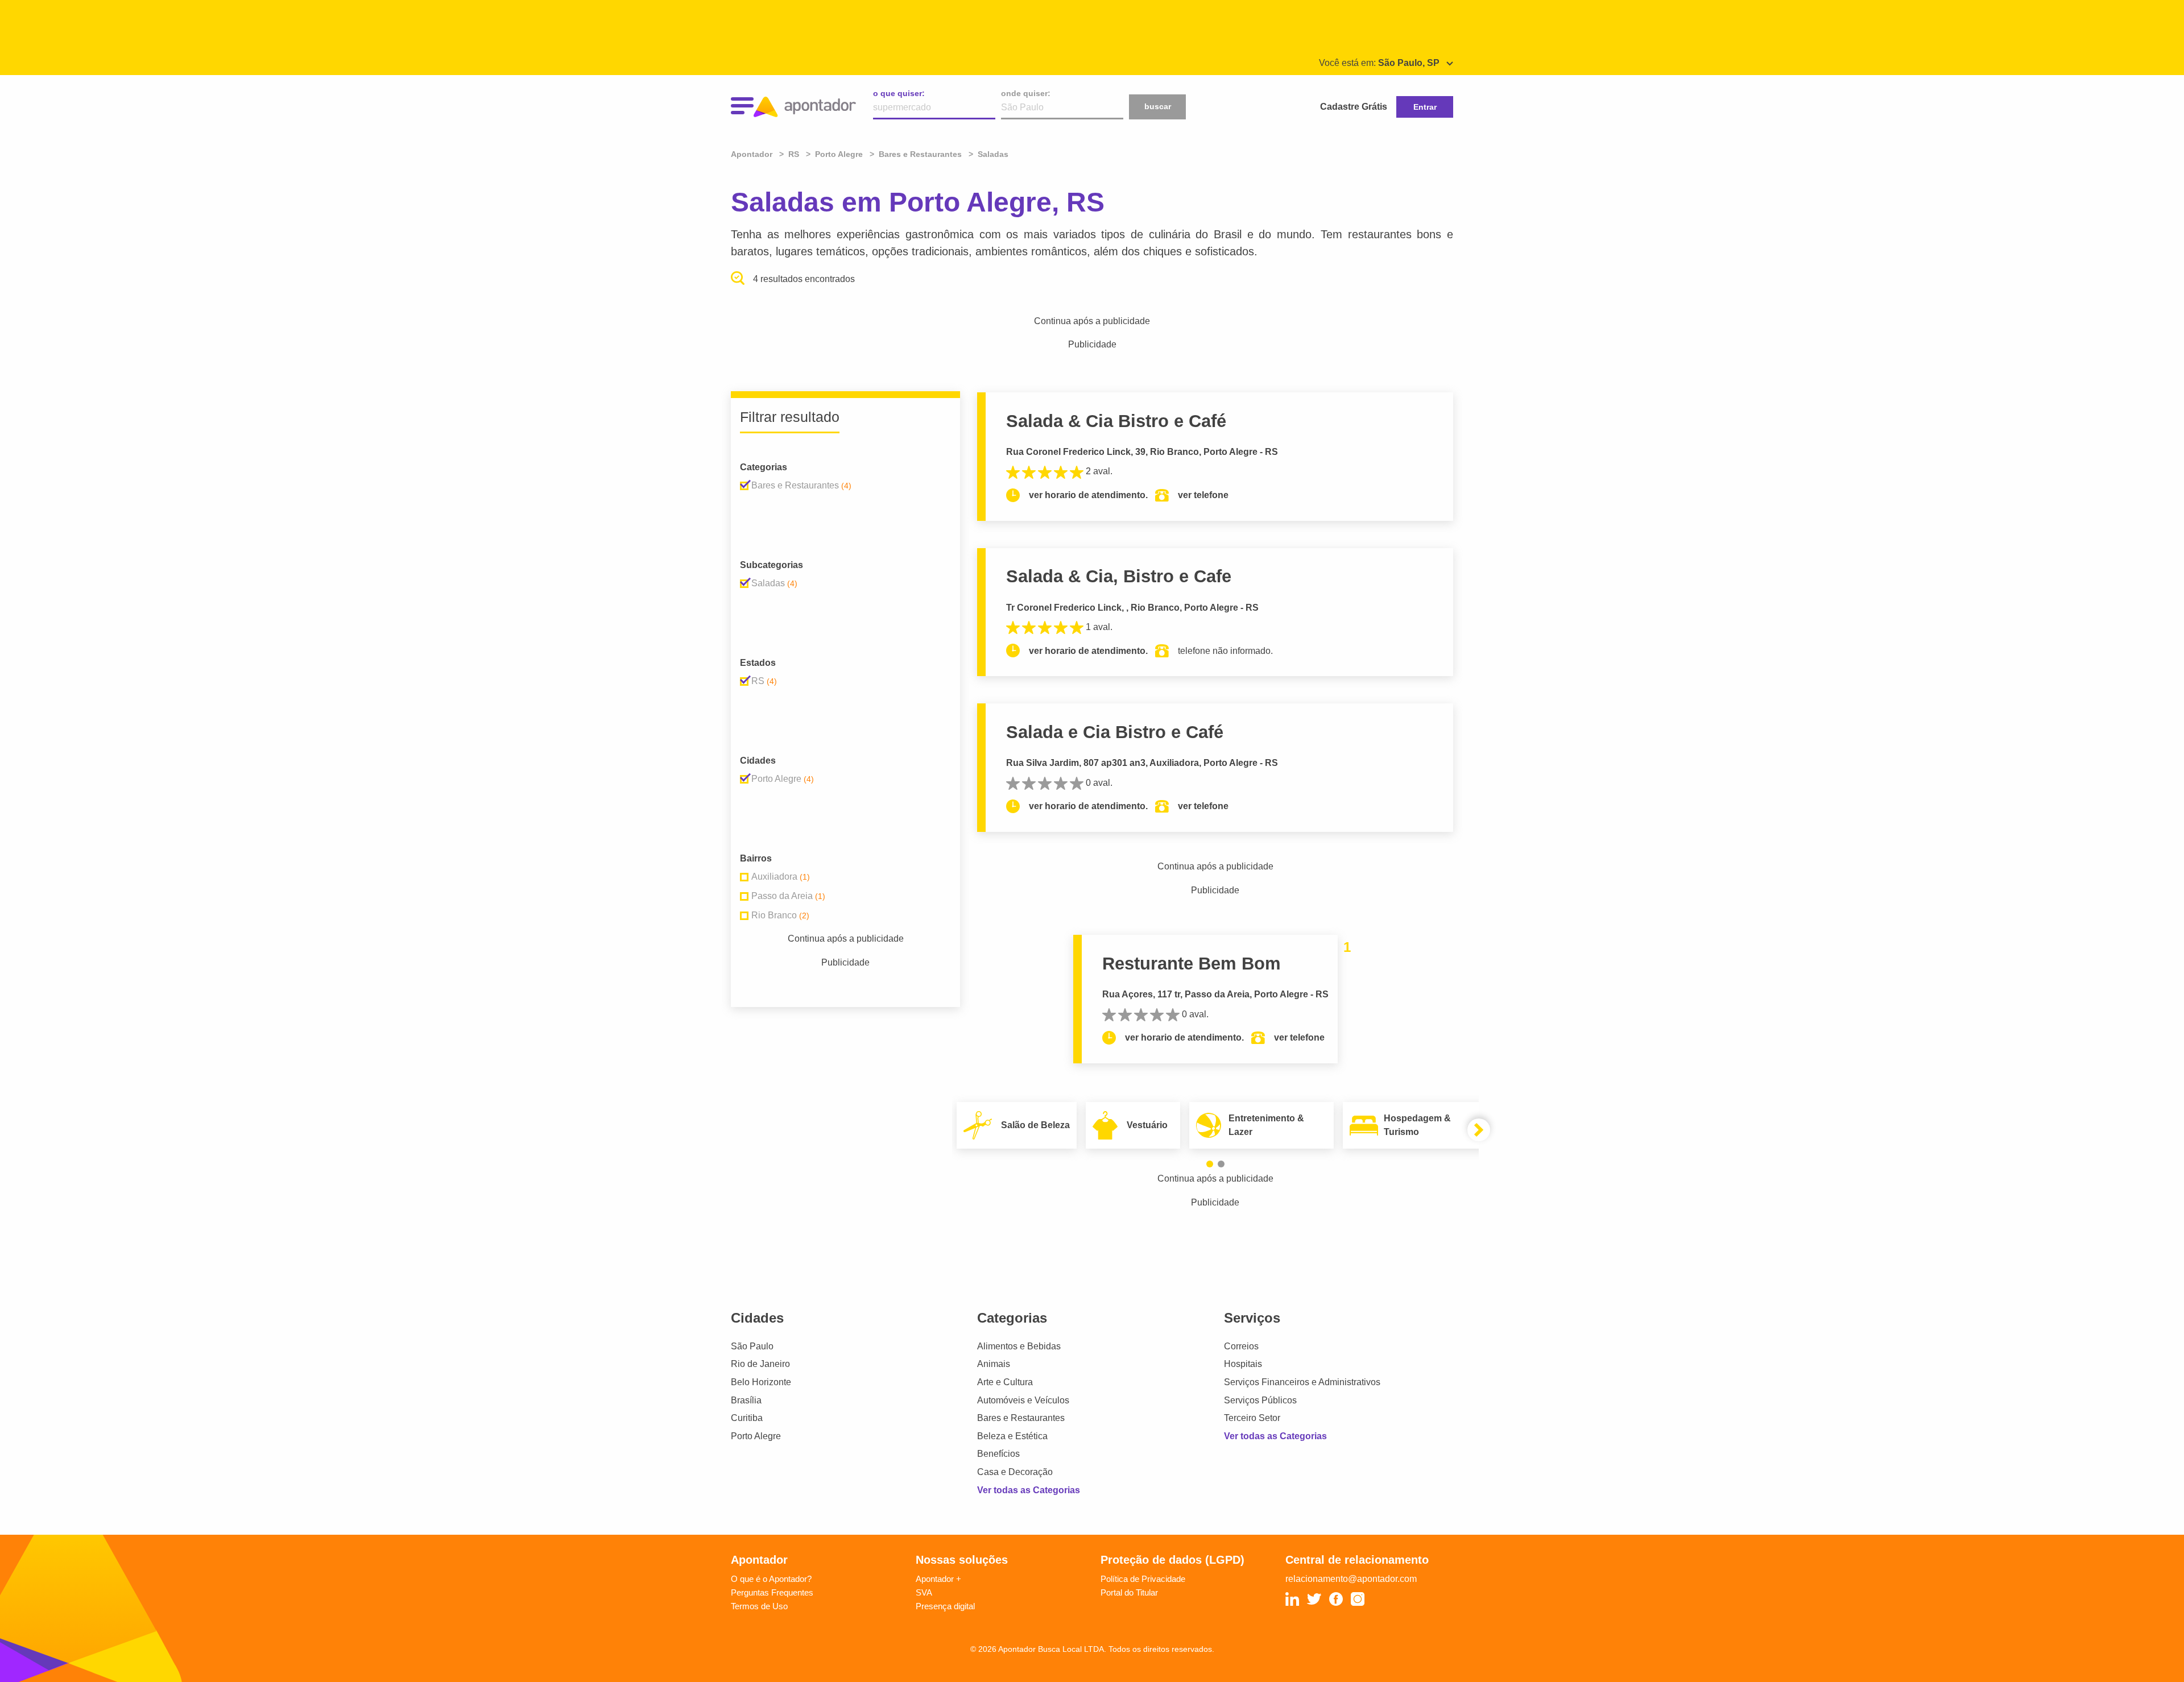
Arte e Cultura (1005, 1382)
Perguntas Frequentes (772, 1592)
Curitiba (747, 1418)
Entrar (1425, 107)
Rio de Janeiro (760, 1364)
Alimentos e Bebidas (1019, 1346)
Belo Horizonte (761, 1382)
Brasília (746, 1400)
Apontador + (938, 1579)
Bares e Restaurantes (1021, 1418)
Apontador (753, 154)
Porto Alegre (756, 1436)
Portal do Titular (1129, 1592)
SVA (924, 1592)
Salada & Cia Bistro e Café (1116, 421)
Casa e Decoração (1015, 1472)
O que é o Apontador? (771, 1579)
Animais (994, 1364)
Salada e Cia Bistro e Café (1115, 732)
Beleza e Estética (1012, 1436)
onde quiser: (1026, 93)
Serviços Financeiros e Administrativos (1302, 1382)
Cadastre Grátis (1354, 107)
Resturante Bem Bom (1192, 964)
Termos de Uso (759, 1606)
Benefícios (998, 1454)
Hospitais (1243, 1364)
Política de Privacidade (1143, 1579)
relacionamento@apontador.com (1351, 1579)
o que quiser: (899, 93)
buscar (1158, 106)
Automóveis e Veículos (1023, 1400)
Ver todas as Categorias (1029, 1490)
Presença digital (945, 1606)
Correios (1241, 1346)
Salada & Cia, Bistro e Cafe (1119, 576)
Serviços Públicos (1260, 1400)
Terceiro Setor (1252, 1418)
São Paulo (752, 1346)
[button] (1210, 1164)
